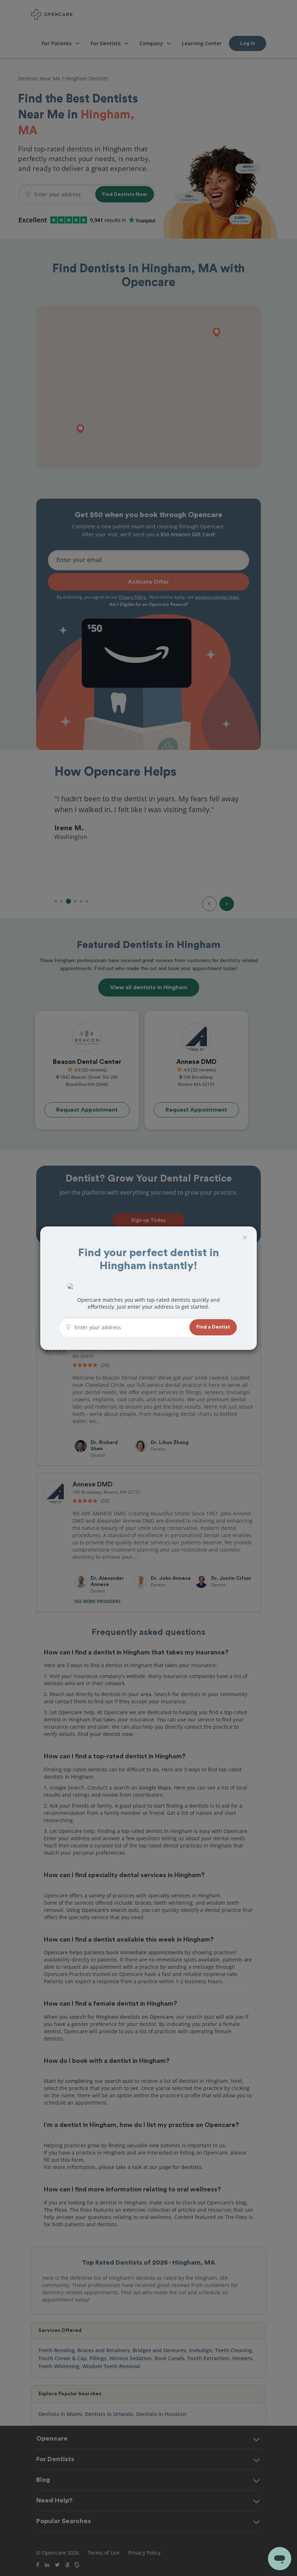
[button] (213, 1327)
